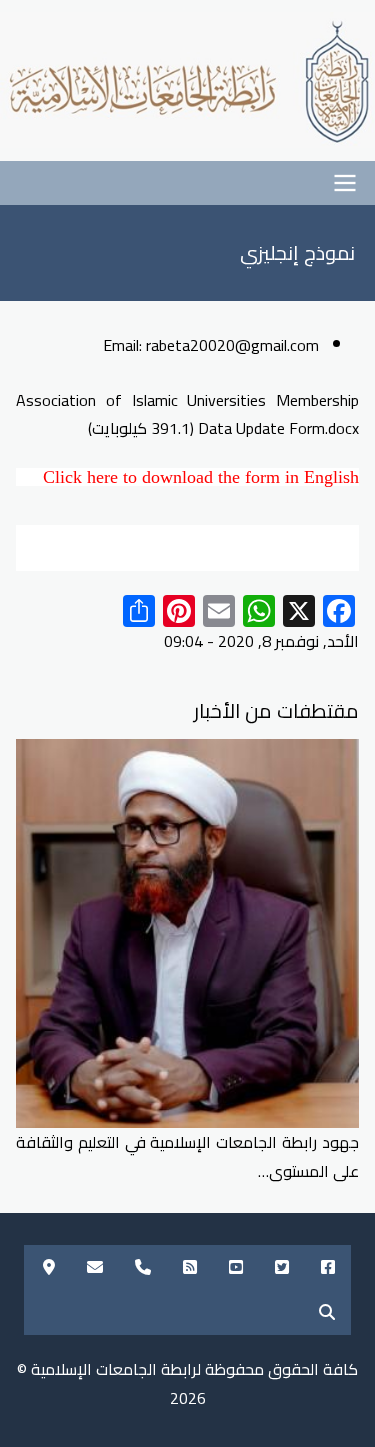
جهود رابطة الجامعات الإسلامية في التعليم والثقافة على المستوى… (187, 1156)
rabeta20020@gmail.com (232, 345)
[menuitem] (328, 1267)
